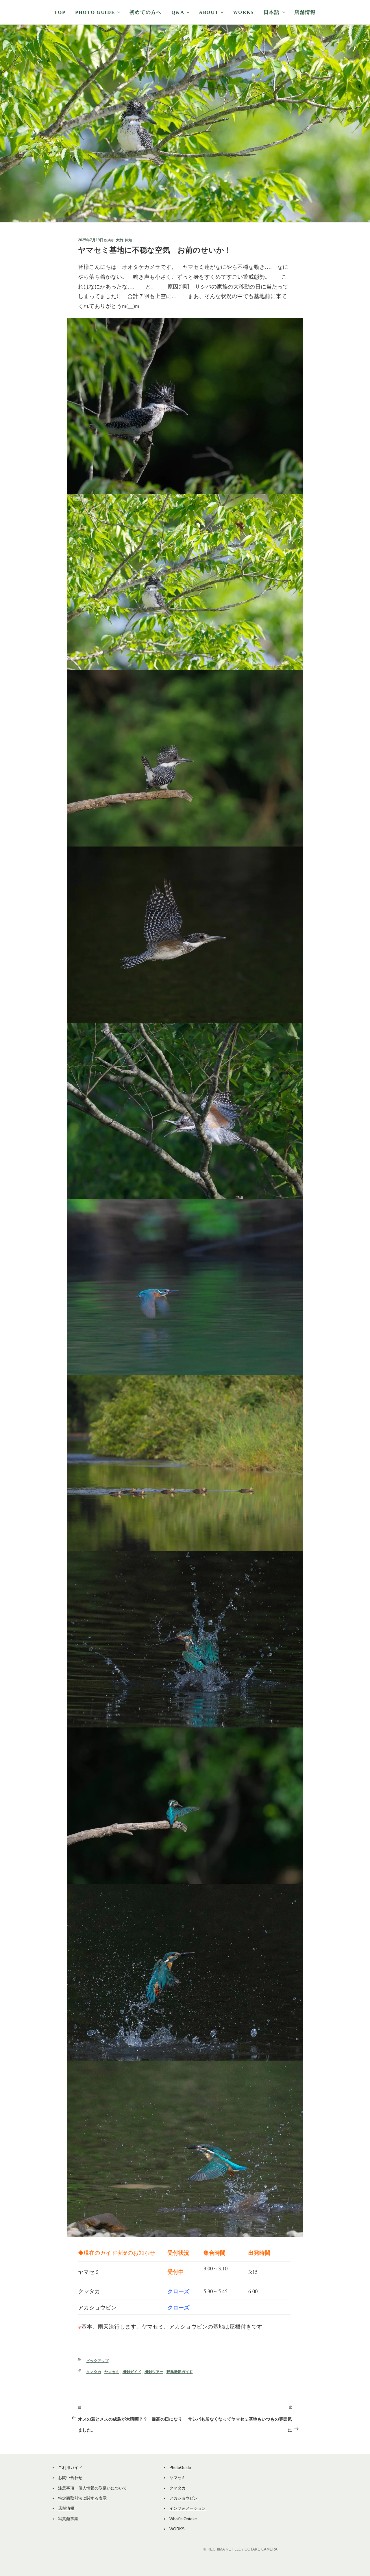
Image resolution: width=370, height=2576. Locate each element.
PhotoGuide (180, 2467)
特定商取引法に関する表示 (82, 2498)
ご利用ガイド (70, 2467)
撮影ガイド (132, 2372)
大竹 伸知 (124, 240)
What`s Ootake (183, 2519)
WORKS (243, 12)
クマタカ (94, 2372)
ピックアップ (97, 2361)
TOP (60, 12)
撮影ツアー (154, 2372)
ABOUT (209, 12)
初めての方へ (146, 12)
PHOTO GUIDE (95, 12)
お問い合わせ (70, 2478)
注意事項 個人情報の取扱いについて (92, 2488)
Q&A (178, 12)
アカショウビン (184, 2498)
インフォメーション (188, 2508)
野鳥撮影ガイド (180, 2372)
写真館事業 (68, 2519)
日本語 (272, 12)
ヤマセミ (112, 2372)
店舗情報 (305, 12)
